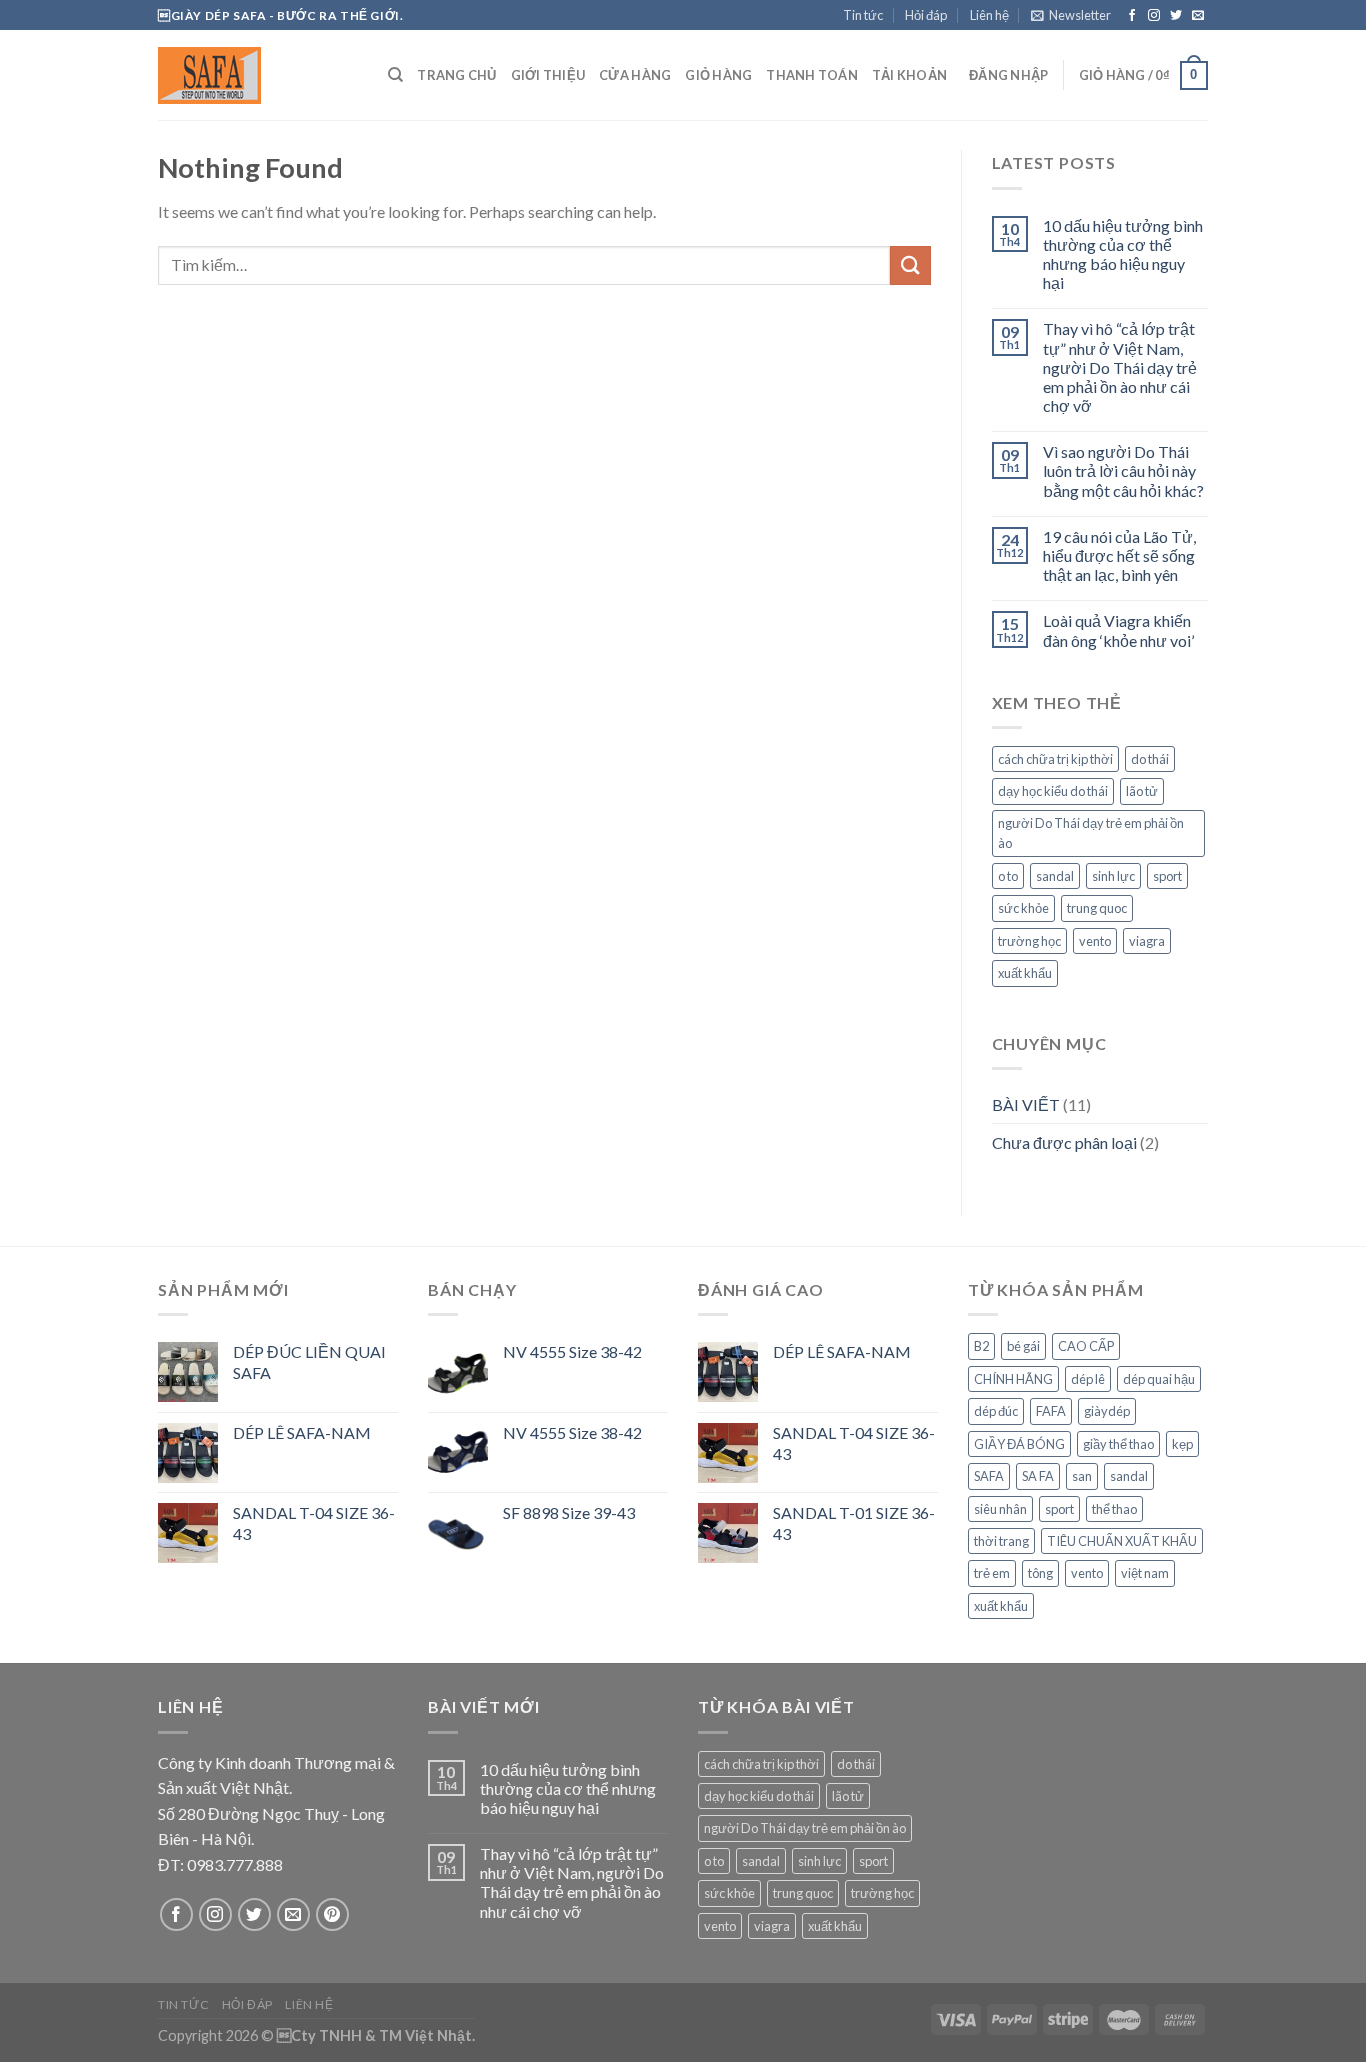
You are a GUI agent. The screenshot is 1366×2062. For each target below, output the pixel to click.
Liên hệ (989, 15)
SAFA (989, 1476)
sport (1167, 876)
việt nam (1145, 1573)
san (1082, 1476)
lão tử (1142, 791)
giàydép (1107, 1411)
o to (1008, 876)
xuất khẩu (1025, 973)
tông (1040, 1573)
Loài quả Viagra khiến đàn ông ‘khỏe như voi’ (1118, 630)
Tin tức (863, 15)
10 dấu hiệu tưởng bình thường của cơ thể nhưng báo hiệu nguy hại (1123, 254)
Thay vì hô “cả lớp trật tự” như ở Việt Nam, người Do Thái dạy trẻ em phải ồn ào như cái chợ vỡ (1120, 367)
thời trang (1001, 1541)
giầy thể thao (1118, 1444)
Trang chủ (456, 75)
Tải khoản (909, 75)
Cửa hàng (635, 75)
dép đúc (996, 1411)
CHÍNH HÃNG (1013, 1379)
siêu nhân (1000, 1509)
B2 (981, 1346)
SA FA (1038, 1476)
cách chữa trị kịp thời (1055, 759)
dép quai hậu (1159, 1379)
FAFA (1051, 1411)
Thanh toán (812, 75)
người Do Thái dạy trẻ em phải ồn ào (1091, 833)
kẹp (1182, 1444)
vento (1095, 941)
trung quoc (1097, 908)
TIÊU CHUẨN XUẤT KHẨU (1122, 1541)
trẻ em (992, 1573)
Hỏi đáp (926, 15)
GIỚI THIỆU (548, 75)
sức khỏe (1023, 908)
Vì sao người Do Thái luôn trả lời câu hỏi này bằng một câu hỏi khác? (1123, 470)
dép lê (1088, 1379)
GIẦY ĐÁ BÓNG (1019, 1444)
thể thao (1114, 1509)
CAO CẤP (1086, 1346)
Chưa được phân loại (1064, 1142)
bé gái (1023, 1346)
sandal (1055, 876)
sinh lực (1113, 876)
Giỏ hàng (718, 75)
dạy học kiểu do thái (1053, 791)
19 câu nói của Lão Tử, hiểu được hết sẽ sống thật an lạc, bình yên (1119, 555)
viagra (1147, 941)
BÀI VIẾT (1026, 1104)
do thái (1150, 759)
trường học (1029, 941)
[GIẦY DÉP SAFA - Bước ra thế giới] (258, 75)
